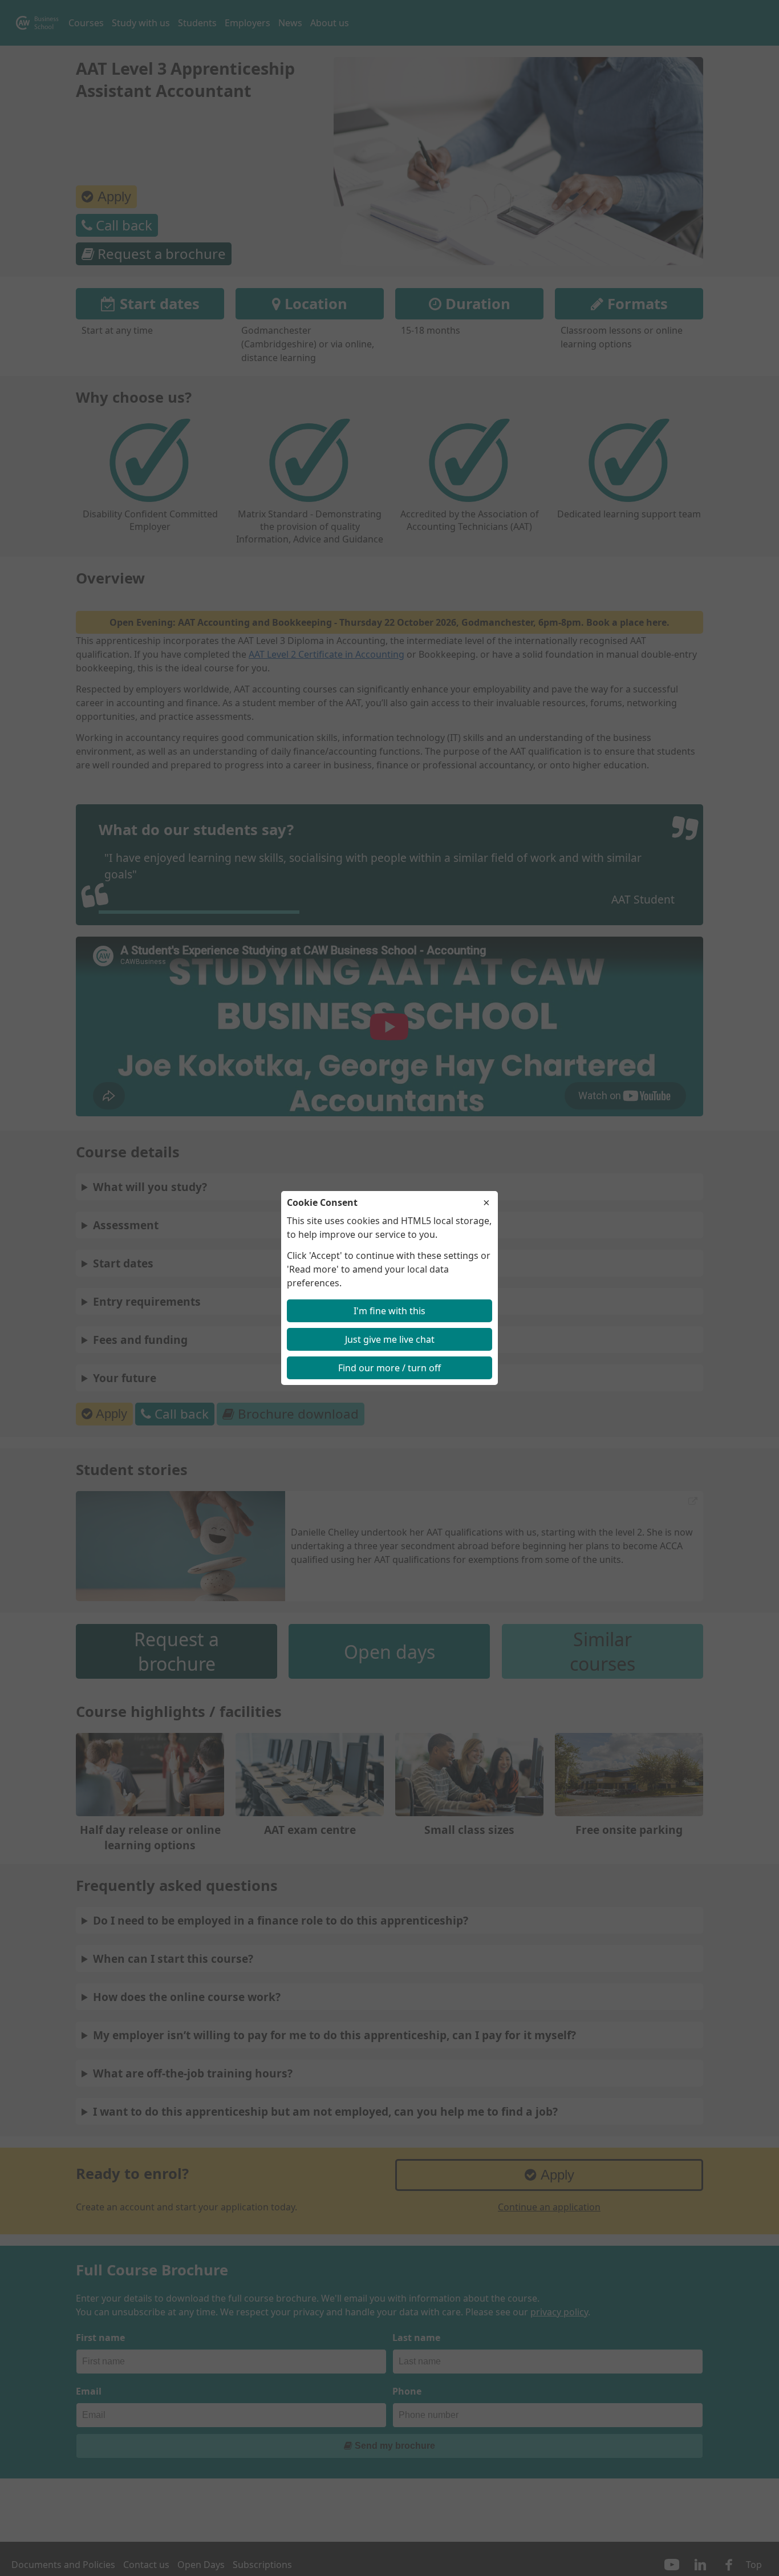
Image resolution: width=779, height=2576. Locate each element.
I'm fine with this (389, 1311)
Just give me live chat (390, 1339)
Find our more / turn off (389, 1368)
